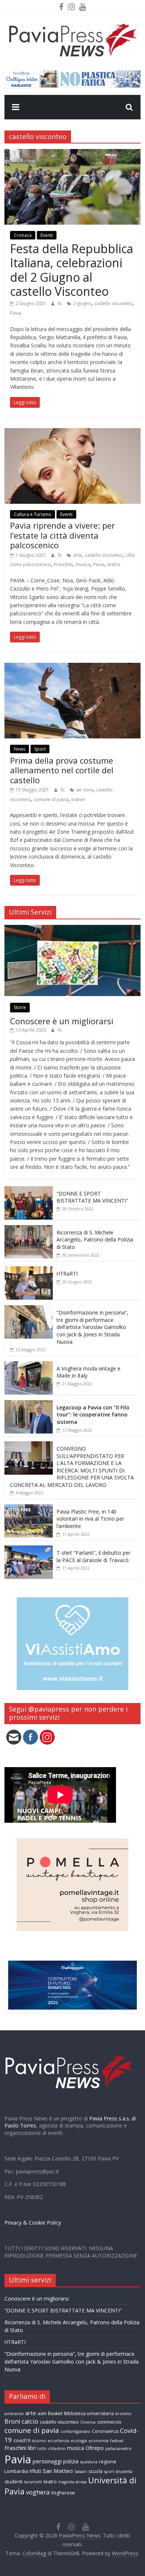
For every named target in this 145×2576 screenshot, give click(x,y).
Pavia (16, 313)
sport (109, 2471)
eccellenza (58, 2441)
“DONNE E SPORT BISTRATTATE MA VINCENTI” (92, 1197)
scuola (96, 2471)
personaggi (47, 2461)
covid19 (22, 2441)
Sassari (81, 2471)
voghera (38, 2492)
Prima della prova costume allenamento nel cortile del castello (62, 770)
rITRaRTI (67, 1274)
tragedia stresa (72, 2482)
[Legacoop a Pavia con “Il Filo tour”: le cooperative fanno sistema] (29, 1404)
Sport (40, 749)
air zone (85, 790)
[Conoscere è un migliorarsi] (73, 929)
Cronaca (23, 235)
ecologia (79, 2441)
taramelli (33, 2482)
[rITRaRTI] (29, 1270)
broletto (123, 2414)
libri (32, 2448)
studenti (14, 2482)
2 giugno (82, 303)
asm (42, 2413)
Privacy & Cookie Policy (33, 2223)
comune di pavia (51, 799)
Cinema (88, 2422)
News (20, 749)
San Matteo (58, 2471)
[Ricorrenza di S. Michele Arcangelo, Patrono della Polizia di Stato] (29, 1229)
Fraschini (63, 564)
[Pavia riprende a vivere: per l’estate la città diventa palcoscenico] (73, 433)
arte (78, 555)
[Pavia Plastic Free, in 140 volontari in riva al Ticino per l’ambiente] (29, 1508)
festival (117, 2441)
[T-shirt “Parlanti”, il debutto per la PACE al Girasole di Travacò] (29, 1549)
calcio (30, 2421)
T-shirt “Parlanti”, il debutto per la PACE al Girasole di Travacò (94, 1556)
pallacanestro (118, 2448)
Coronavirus (105, 2431)
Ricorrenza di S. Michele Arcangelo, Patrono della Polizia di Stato (95, 1240)
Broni (12, 2421)
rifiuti (35, 2471)
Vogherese (63, 2493)
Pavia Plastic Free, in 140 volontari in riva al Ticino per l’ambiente (90, 1519)
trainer (78, 799)
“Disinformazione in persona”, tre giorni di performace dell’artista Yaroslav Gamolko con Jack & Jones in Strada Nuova (92, 1327)
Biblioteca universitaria (89, 2413)
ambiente (14, 2414)
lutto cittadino (51, 2448)
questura (89, 2462)
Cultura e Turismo (33, 514)
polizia (71, 2461)
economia (99, 2441)
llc (60, 303)
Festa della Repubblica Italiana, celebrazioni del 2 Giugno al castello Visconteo (72, 270)
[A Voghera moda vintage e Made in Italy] (29, 1365)
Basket (55, 2413)
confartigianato (75, 2431)
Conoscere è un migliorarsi (62, 1021)
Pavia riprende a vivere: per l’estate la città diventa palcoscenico (62, 535)
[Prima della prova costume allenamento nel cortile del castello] (73, 667)
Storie (20, 1007)
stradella (124, 2471)
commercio (109, 2422)
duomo (39, 2441)
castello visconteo (113, 303)
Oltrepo (95, 2448)
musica (83, 564)
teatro (114, 564)
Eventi (47, 235)
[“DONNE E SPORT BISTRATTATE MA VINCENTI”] (29, 1190)
